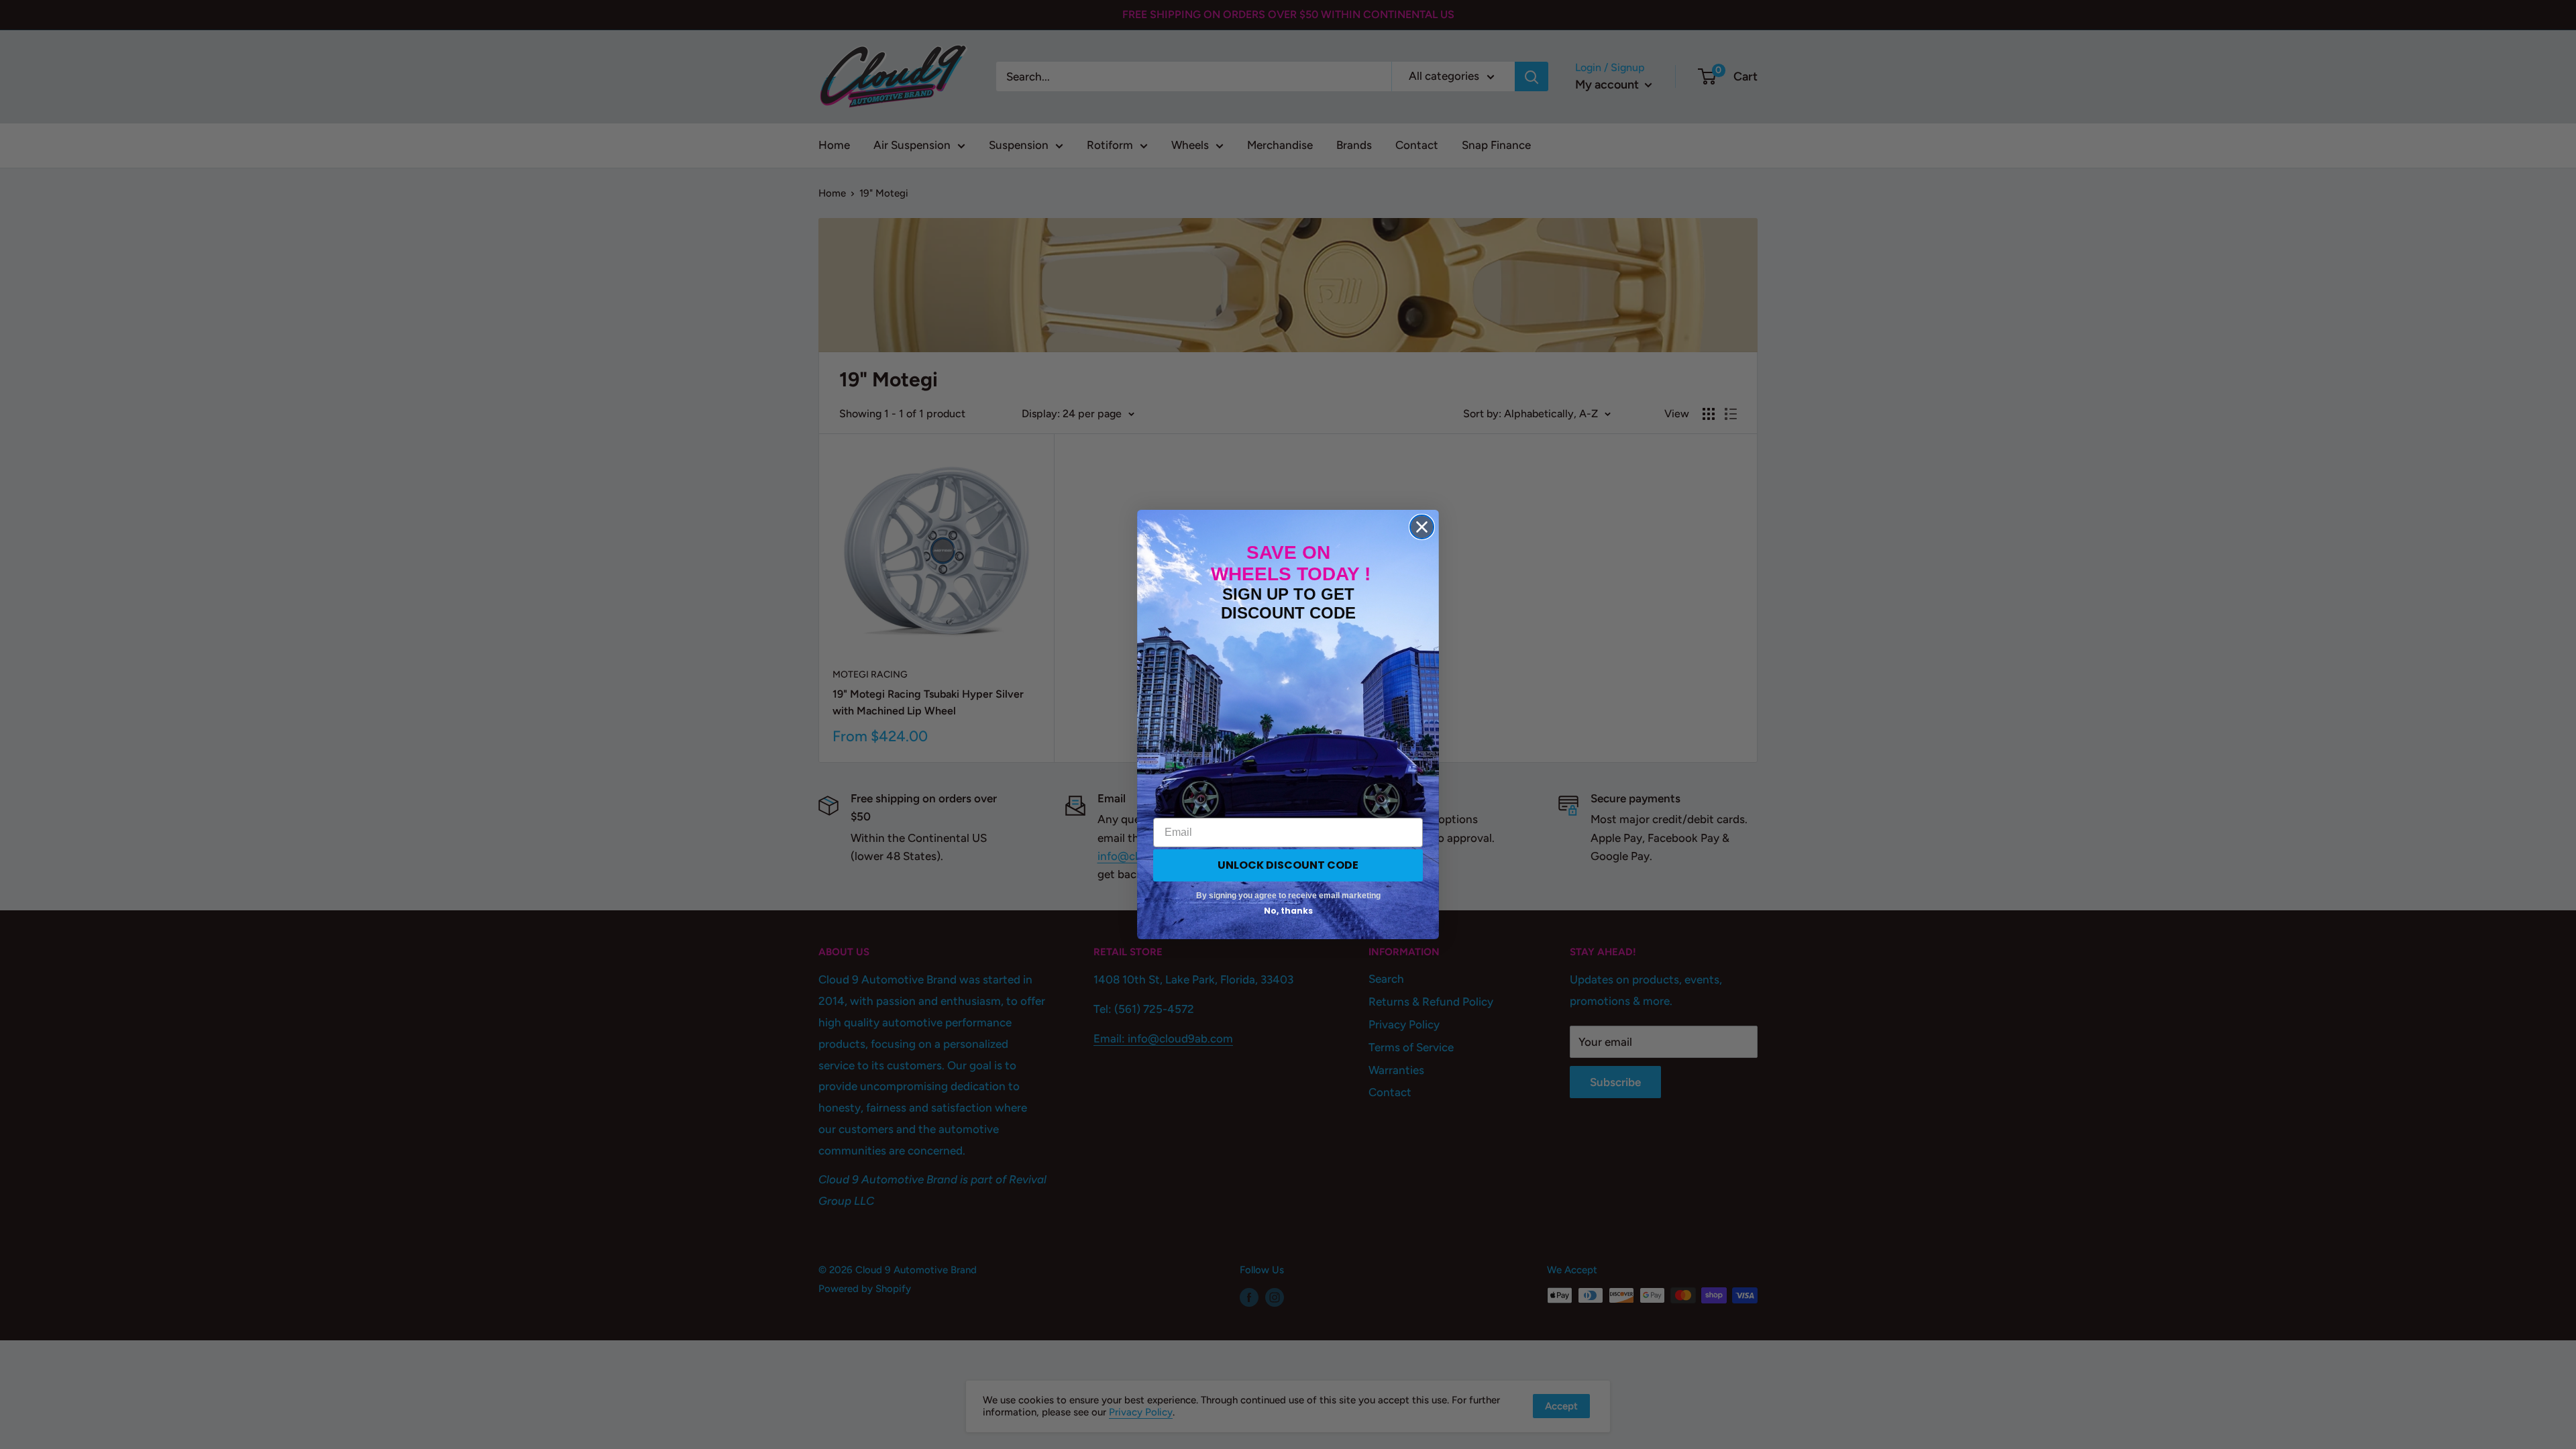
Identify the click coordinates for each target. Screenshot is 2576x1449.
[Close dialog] (1422, 527)
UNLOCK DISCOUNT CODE (1288, 865)
